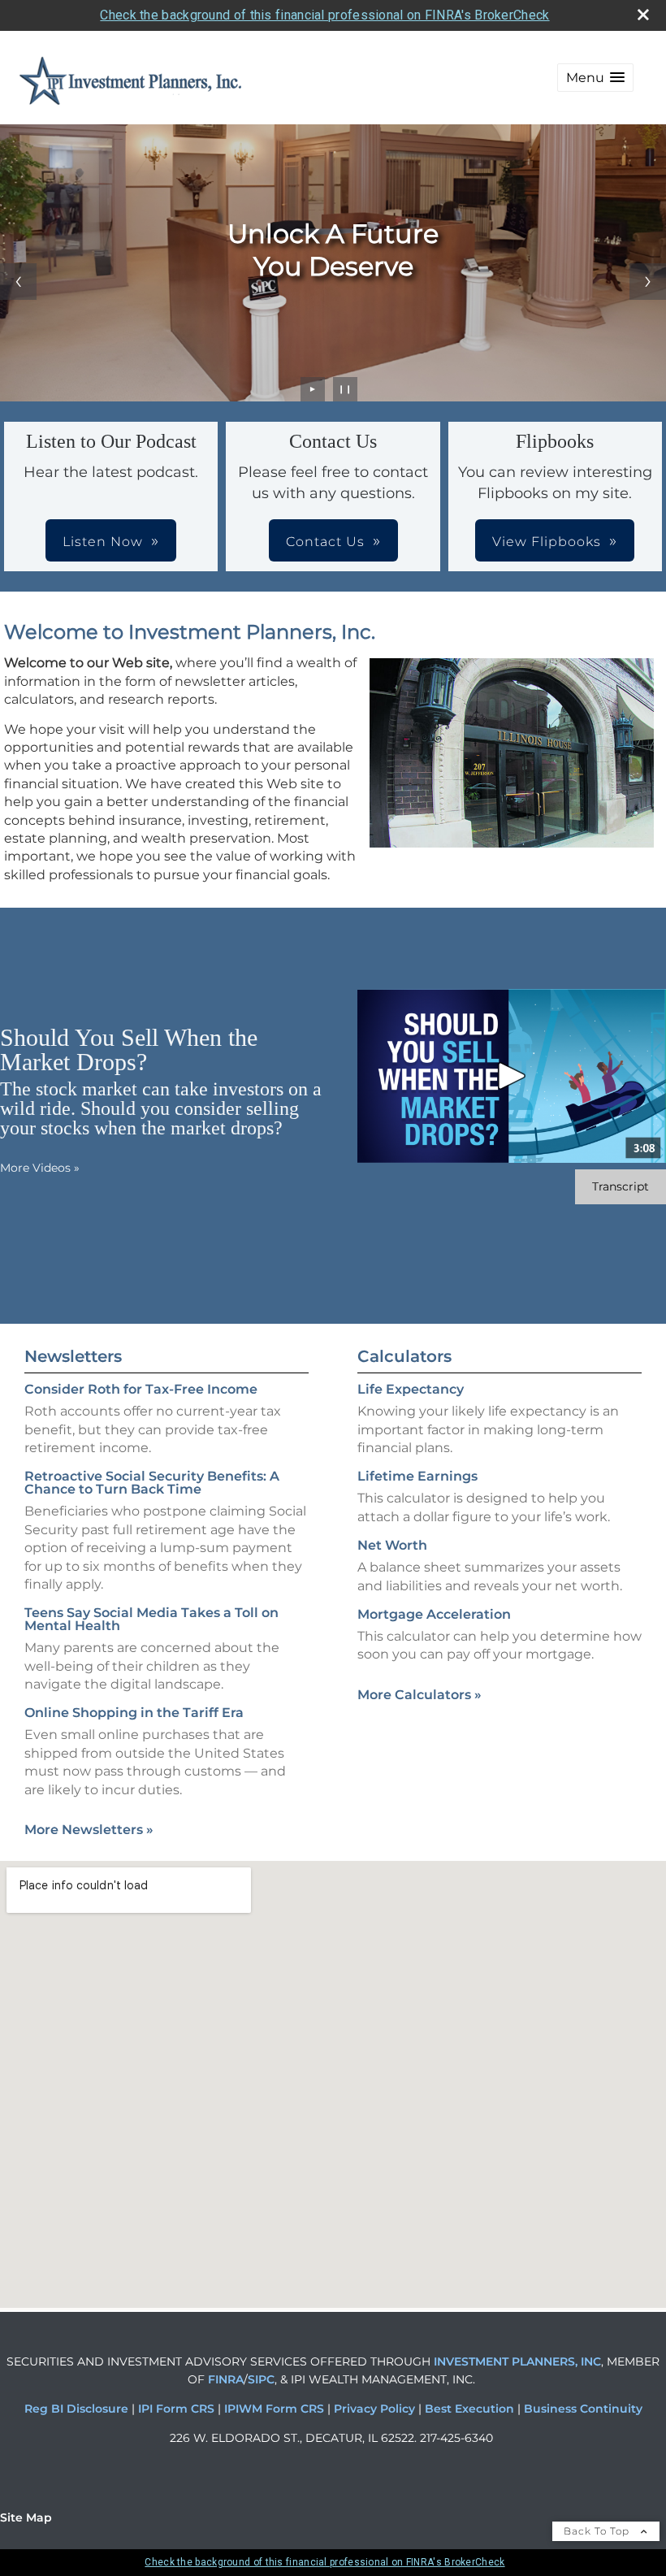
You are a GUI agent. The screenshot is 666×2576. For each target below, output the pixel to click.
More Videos (40, 1168)
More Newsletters (89, 1830)
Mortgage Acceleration (434, 1614)
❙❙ (345, 389)
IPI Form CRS (178, 2409)
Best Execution (469, 2409)
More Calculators (419, 1695)
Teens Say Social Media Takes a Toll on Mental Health (151, 1619)
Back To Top (598, 2531)
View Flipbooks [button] (547, 542)
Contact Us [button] (325, 542)
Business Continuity (583, 2409)
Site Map (26, 2517)
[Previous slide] (18, 282)
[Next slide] (648, 282)
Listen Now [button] (103, 542)
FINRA (224, 2379)
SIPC (261, 2379)
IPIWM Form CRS (276, 2409)
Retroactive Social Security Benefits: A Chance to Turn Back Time (152, 1483)
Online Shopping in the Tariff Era (134, 1713)
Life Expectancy (411, 1389)
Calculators (404, 1356)
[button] (595, 78)
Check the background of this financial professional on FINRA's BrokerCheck (324, 15)
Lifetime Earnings (417, 1476)
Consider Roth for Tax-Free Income (141, 1389)
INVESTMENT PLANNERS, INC (517, 2361)
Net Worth (392, 1545)
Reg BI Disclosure (78, 2409)
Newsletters (73, 1356)
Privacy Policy (376, 2409)
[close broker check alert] (643, 15)
